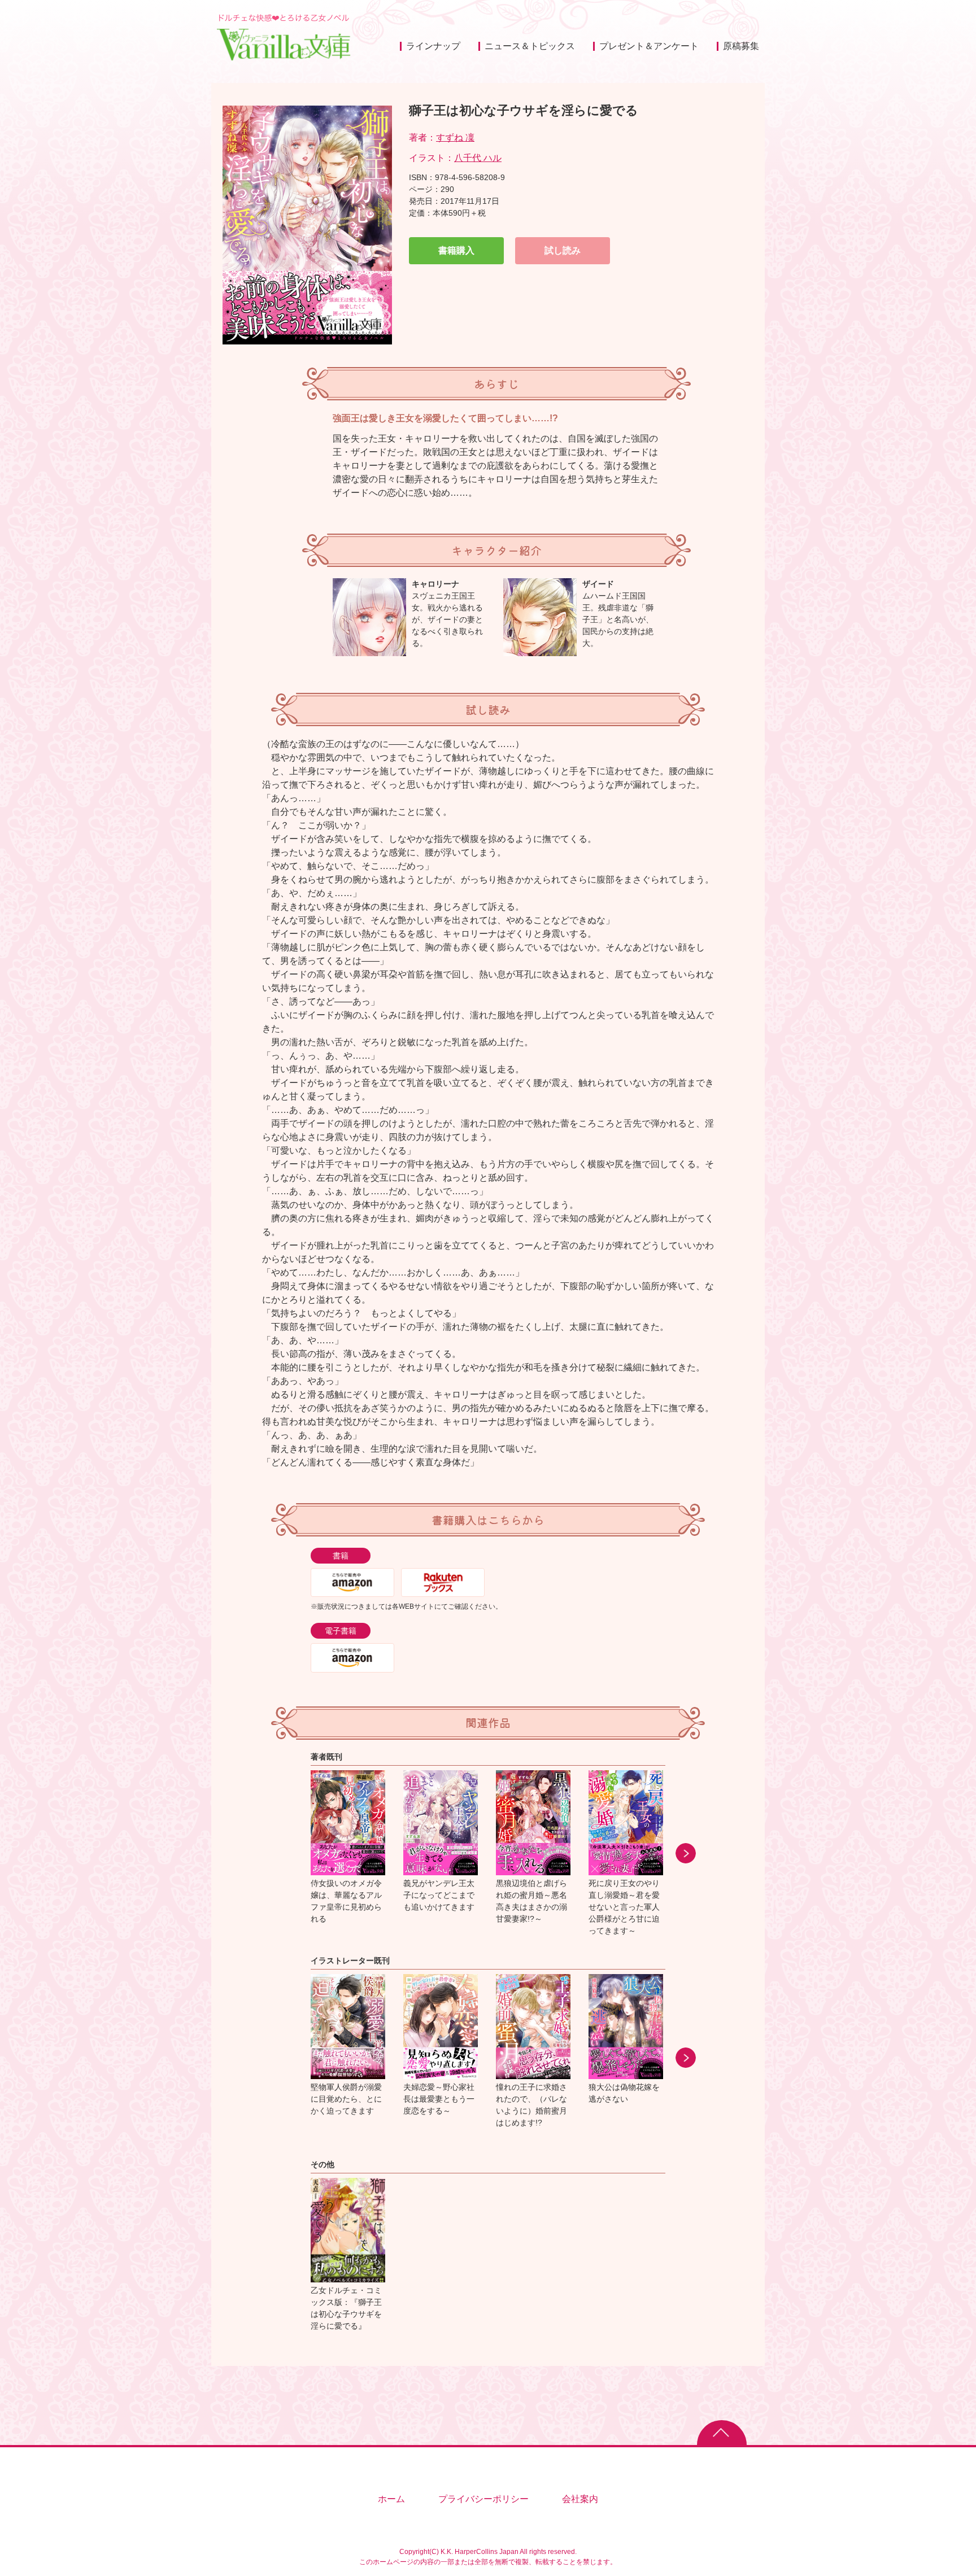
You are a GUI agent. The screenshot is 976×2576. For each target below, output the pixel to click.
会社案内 (580, 2499)
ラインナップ (433, 46)
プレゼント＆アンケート (649, 46)
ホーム (391, 2499)
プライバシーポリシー (483, 2499)
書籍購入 (456, 250)
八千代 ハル (478, 158)
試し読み (563, 250)
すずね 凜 (455, 137)
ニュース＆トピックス (530, 46)
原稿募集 (741, 46)
